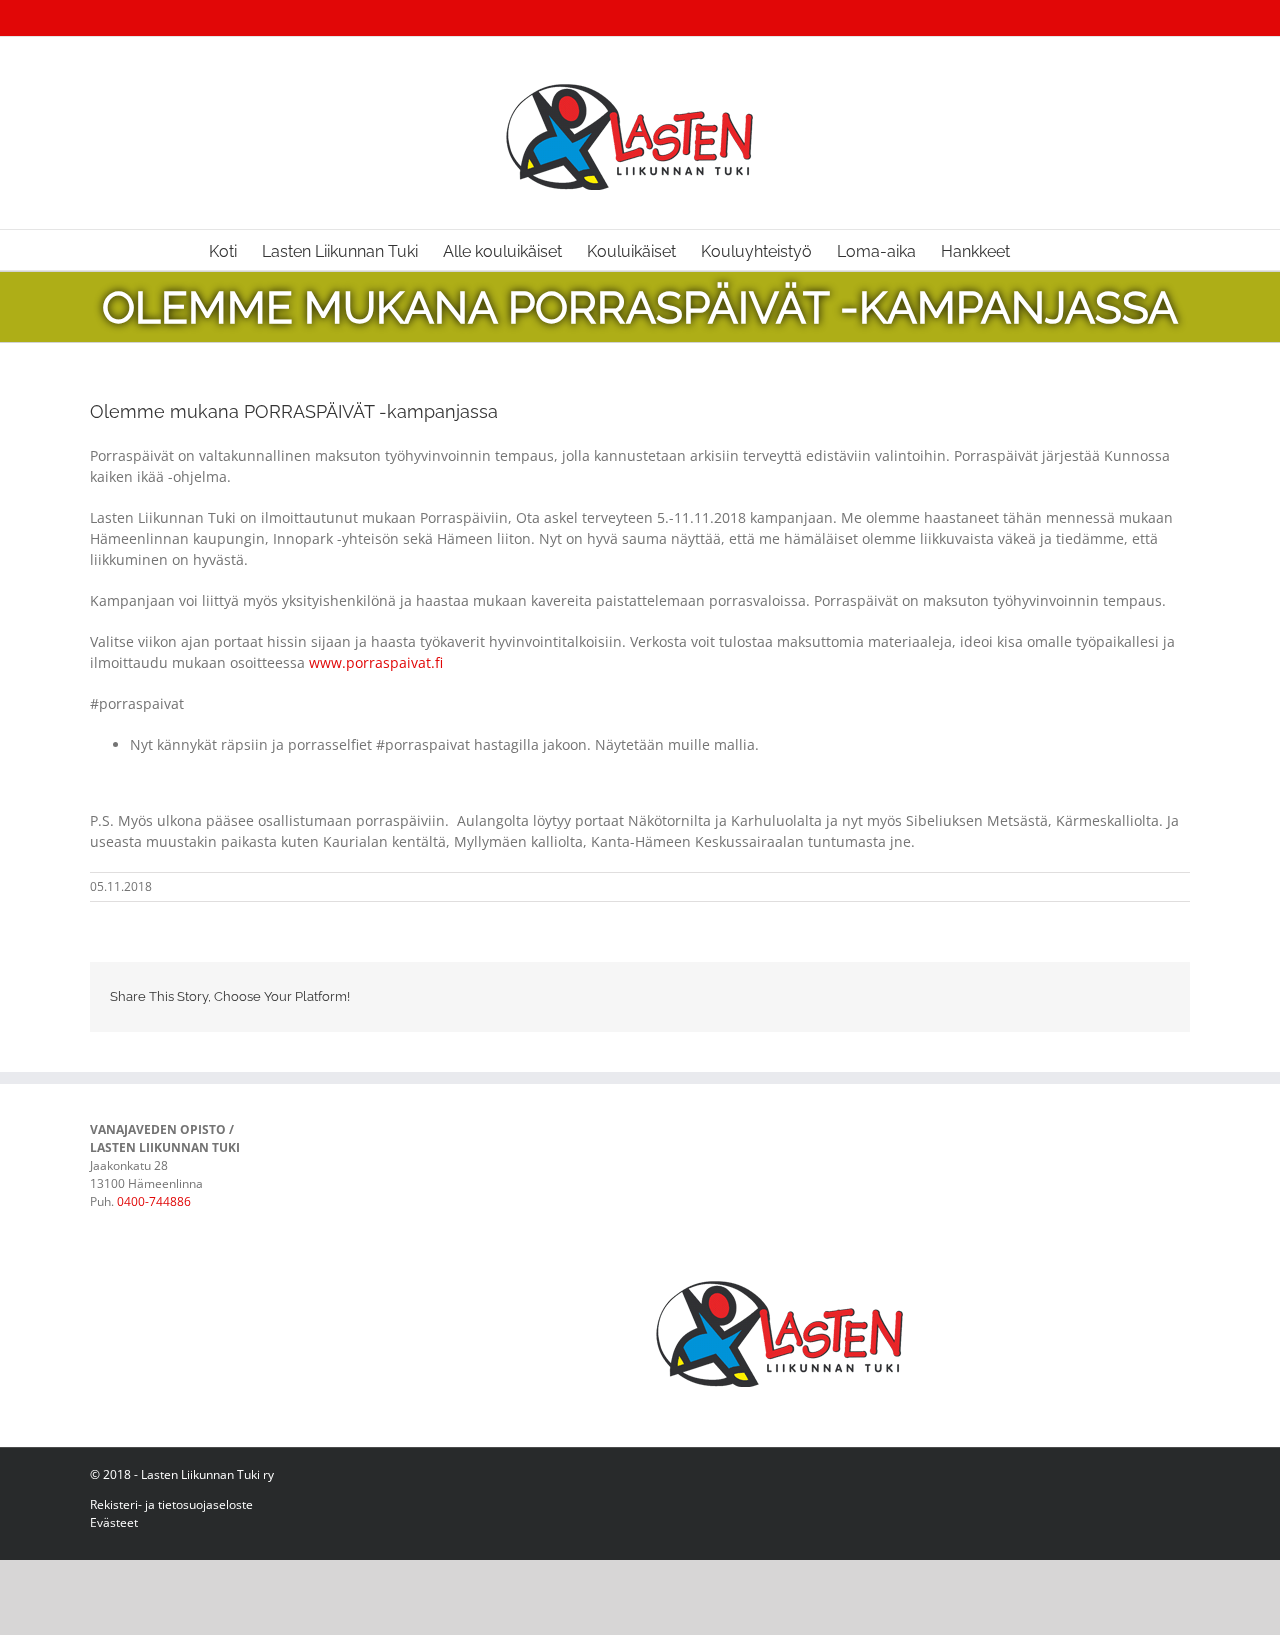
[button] (1041, 250)
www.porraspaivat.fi (376, 662)
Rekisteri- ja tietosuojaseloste (171, 1504)
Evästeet (114, 1522)
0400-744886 (154, 1201)
